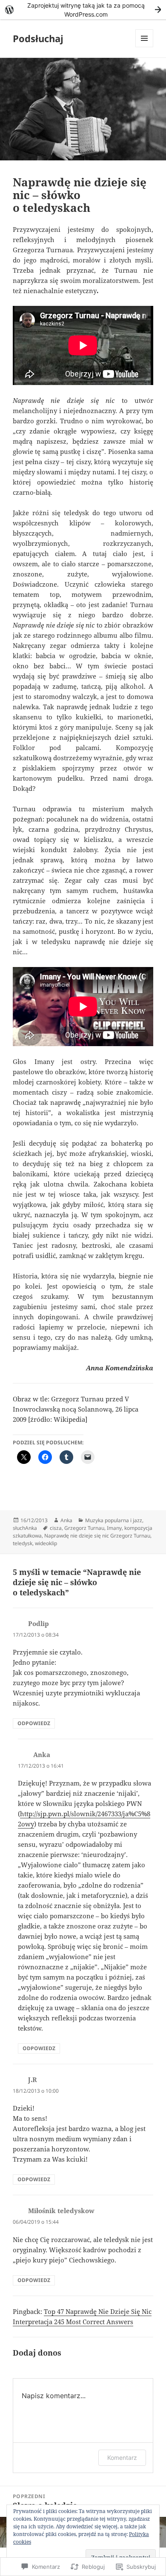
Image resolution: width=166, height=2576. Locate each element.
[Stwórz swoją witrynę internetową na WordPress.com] (83, 10)
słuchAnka (25, 1528)
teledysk (23, 1543)
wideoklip (46, 1543)
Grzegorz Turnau (84, 1528)
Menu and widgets (145, 47)
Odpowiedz (34, 1723)
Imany (114, 1528)
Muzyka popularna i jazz (114, 1520)
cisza (56, 1528)
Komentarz (122, 2458)
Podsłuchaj (38, 38)
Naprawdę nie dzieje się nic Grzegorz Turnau (97, 1536)
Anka (66, 1520)
